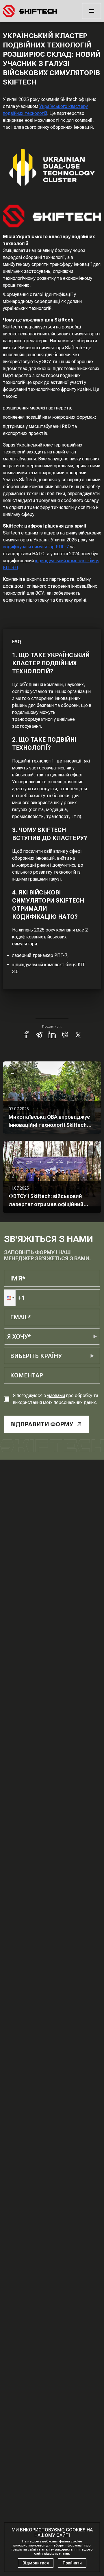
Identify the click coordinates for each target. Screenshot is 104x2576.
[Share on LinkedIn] (52, 1035)
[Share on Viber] (65, 1035)
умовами (56, 1396)
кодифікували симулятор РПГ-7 (36, 547)
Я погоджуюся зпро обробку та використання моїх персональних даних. (56, 1399)
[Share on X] (78, 1035)
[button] (10, 1298)
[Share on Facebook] (26, 1035)
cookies (76, 2530)
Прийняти (72, 2563)
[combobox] (11, 1356)
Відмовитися (36, 2563)
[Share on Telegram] (39, 1035)
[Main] (30, 11)
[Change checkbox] (7, 1399)
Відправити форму (42, 1424)
